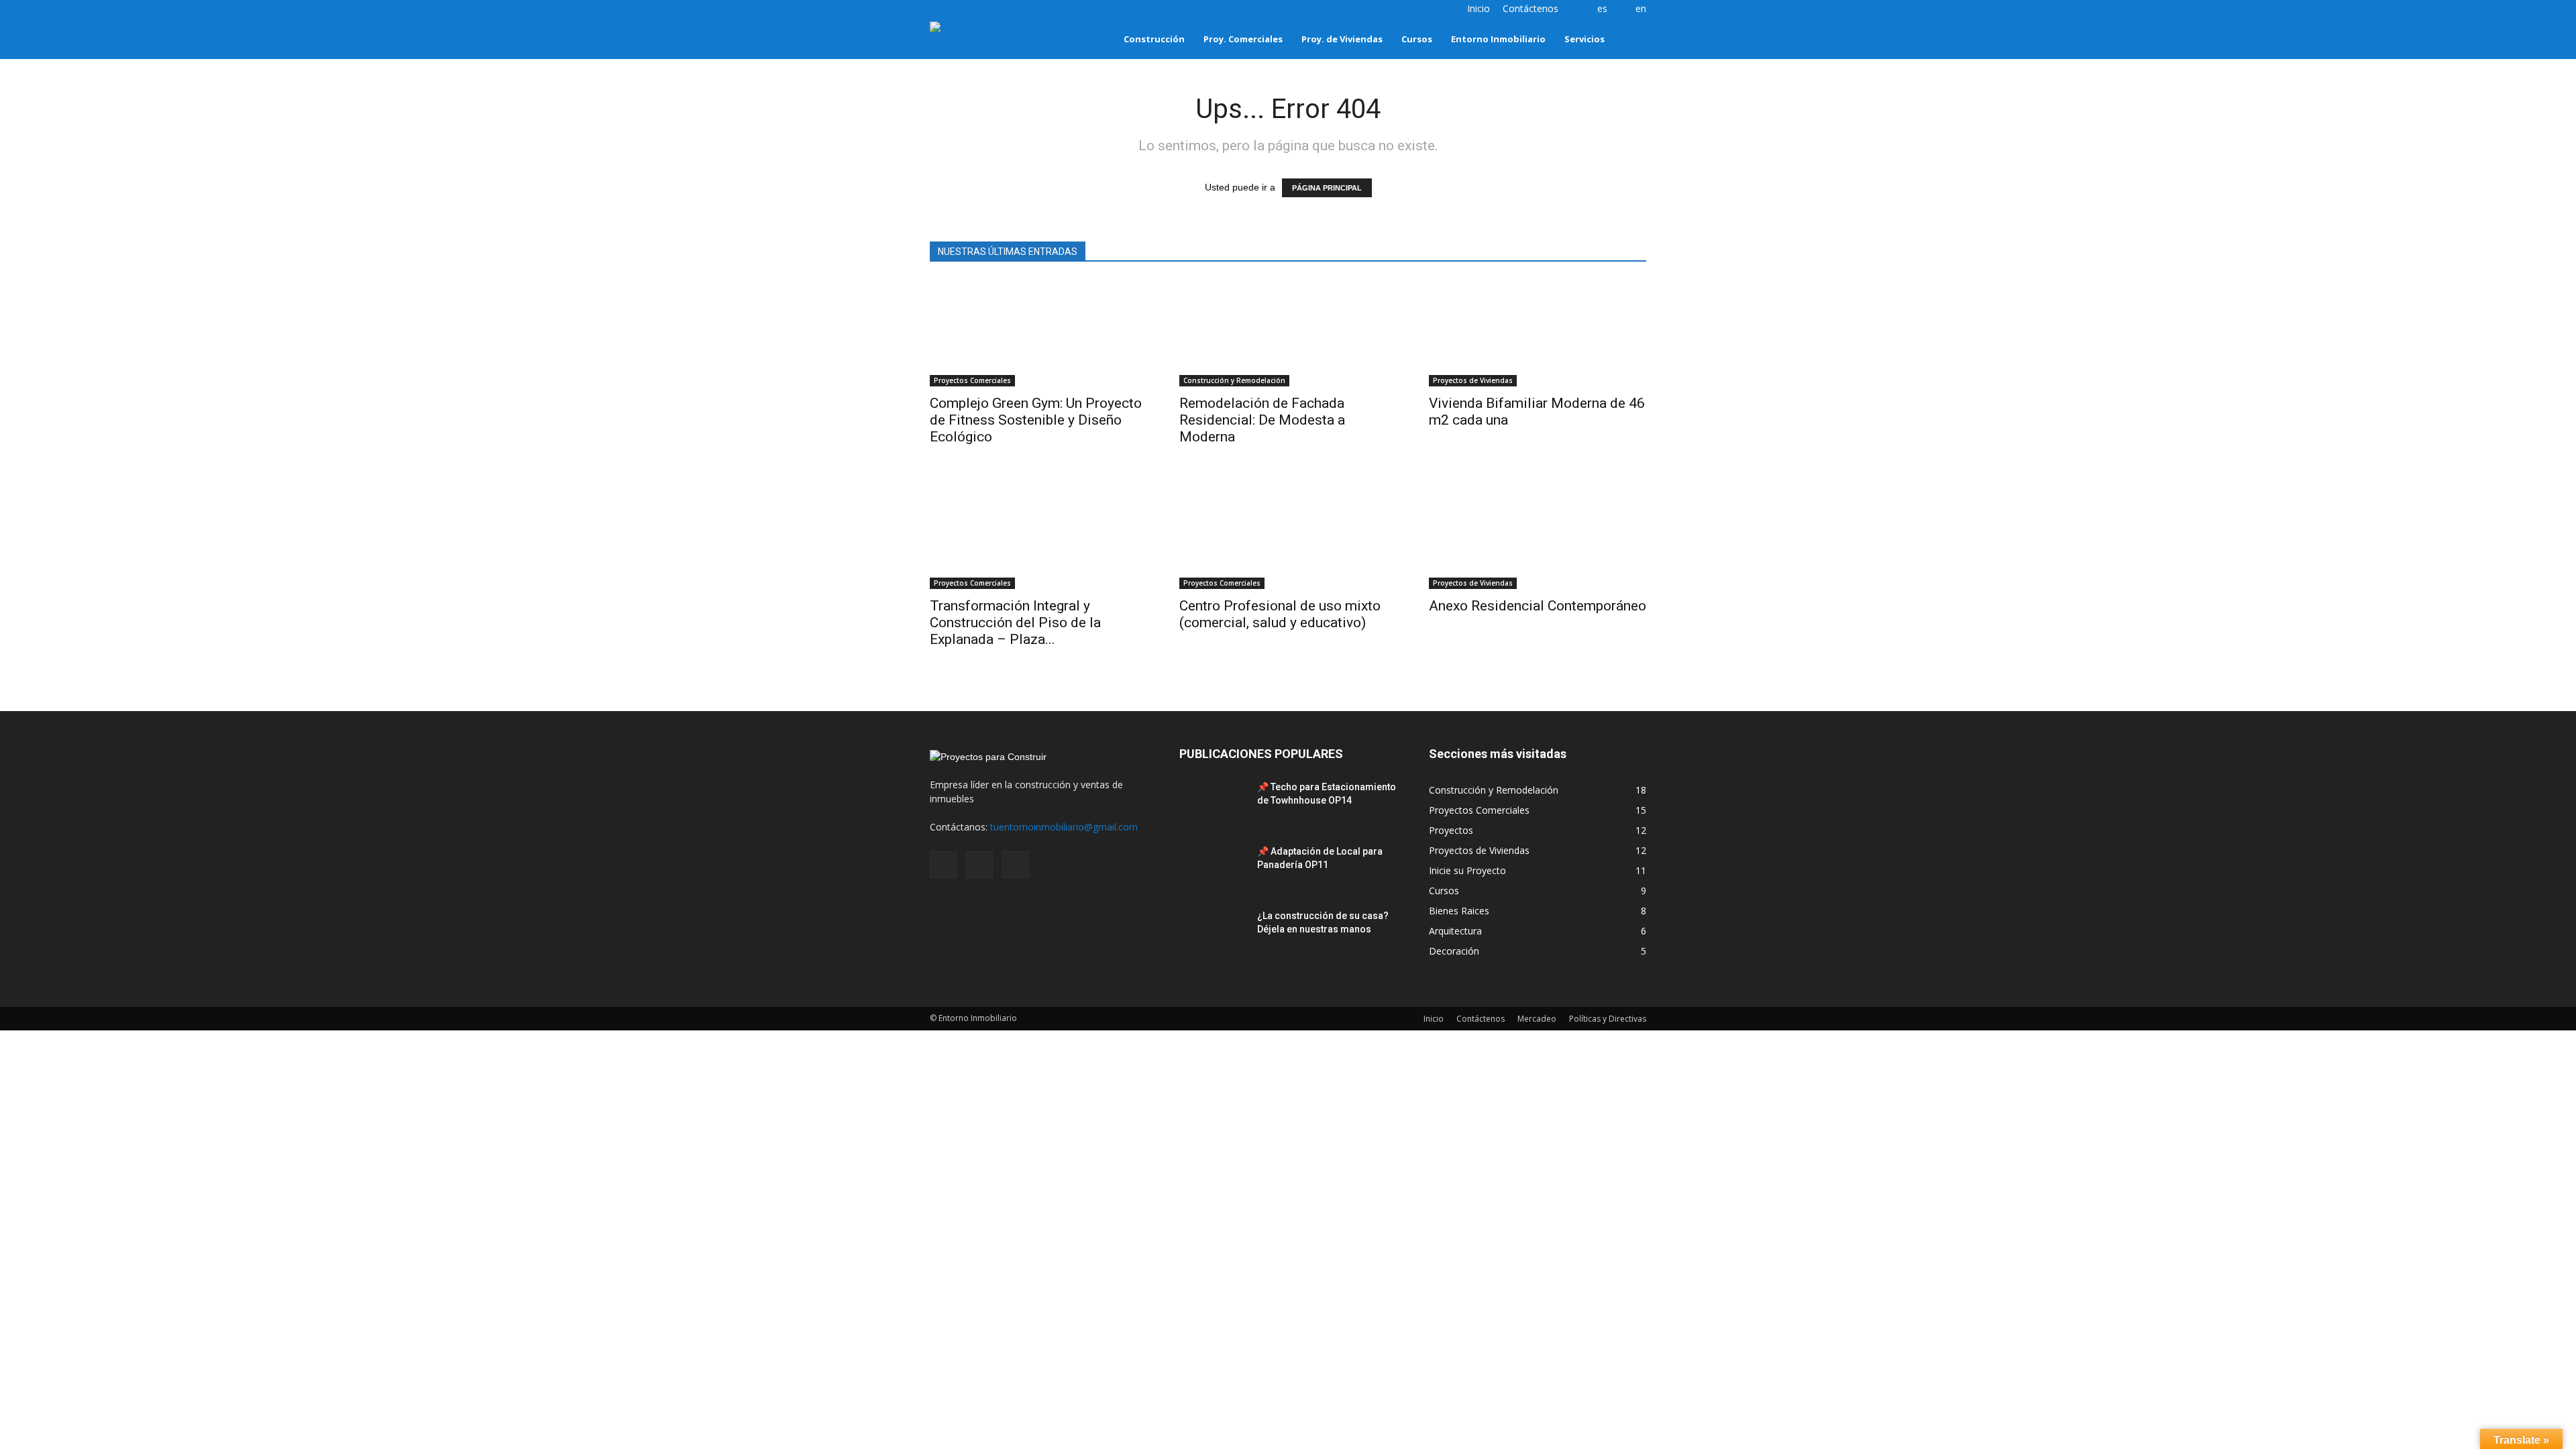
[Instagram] (940, 9)
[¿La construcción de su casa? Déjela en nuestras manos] (1213, 932)
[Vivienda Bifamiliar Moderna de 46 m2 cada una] (1538, 333)
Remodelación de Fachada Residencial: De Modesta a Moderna (1262, 420)
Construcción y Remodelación (1234, 380)
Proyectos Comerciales (972, 380)
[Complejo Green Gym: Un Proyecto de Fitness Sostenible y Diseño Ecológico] (1038, 333)
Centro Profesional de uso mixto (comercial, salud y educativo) (1280, 614)
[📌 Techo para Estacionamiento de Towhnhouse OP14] (1213, 804)
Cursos (1417, 39)
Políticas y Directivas (1608, 1019)
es (1602, 8)
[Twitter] (962, 9)
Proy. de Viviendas (1342, 39)
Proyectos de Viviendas (1473, 380)
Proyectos (1451, 830)
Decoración (1454, 951)
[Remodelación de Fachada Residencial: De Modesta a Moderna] (1288, 333)
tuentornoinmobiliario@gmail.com (1064, 827)
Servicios (1585, 39)
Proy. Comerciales (1243, 39)
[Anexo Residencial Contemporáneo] (1538, 535)
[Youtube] (984, 9)
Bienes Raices (1459, 911)
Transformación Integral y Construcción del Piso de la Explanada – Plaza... (1015, 623)
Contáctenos (1531, 8)
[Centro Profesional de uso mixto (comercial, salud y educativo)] (1288, 535)
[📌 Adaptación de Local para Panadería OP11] (1213, 868)
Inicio (1479, 8)
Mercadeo (1537, 1019)
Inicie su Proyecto (1467, 870)
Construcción (1154, 39)
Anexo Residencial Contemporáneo (1538, 606)
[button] (1630, 39)
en (1641, 8)
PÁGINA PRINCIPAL (1327, 188)
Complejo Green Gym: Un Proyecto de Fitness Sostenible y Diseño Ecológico (1036, 420)
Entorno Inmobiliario (1498, 39)
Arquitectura (1455, 931)
